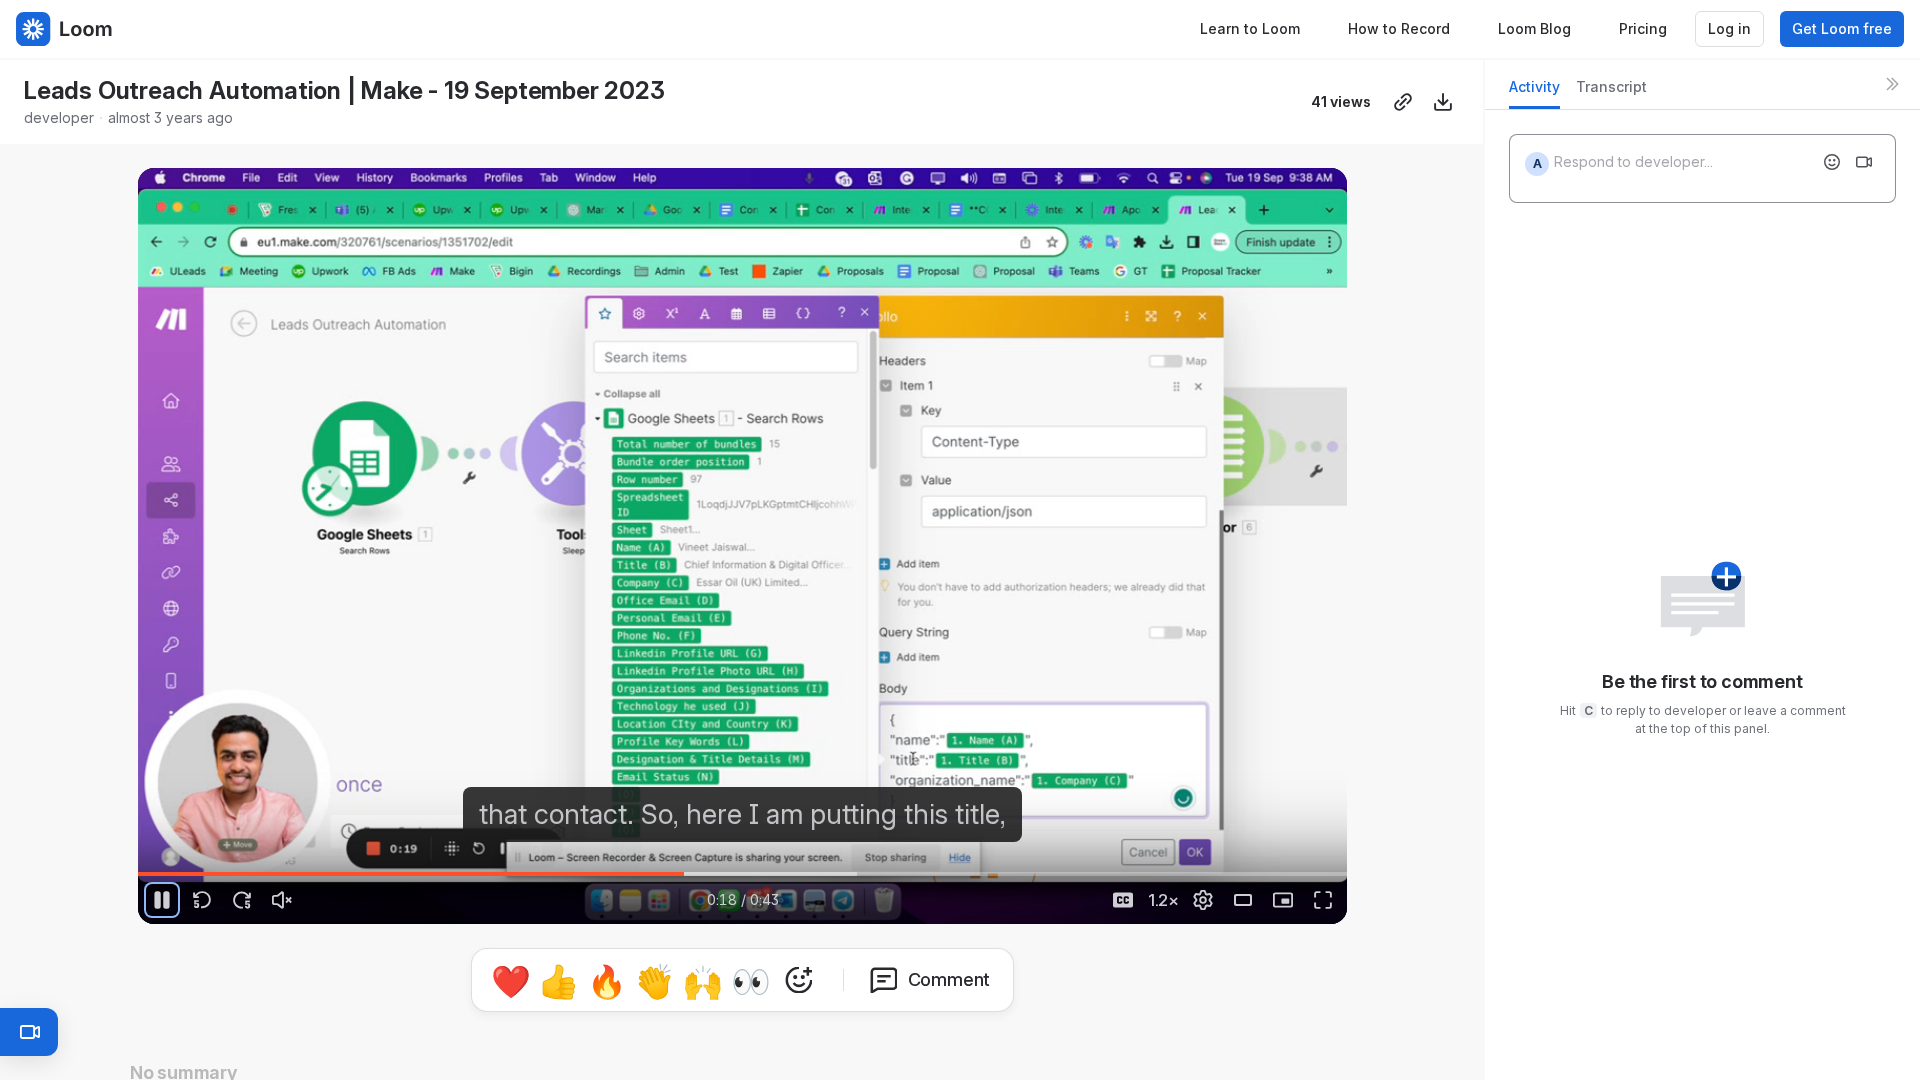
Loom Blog (1534, 28)
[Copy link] (1403, 102)
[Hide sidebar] (1892, 84)
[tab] (1534, 92)
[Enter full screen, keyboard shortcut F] (1323, 900)
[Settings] (1203, 900)
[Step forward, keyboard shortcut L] (242, 900)
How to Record (1399, 28)
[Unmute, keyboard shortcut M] (282, 900)
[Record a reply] (1864, 162)
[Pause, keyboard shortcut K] (162, 900)
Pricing (1643, 28)
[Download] (1443, 102)
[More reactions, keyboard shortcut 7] (799, 980)
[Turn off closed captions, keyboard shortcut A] (1123, 900)
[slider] (743, 874)
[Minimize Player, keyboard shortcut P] (1283, 900)
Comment (949, 979)
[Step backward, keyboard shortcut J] (202, 900)
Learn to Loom (1250, 28)
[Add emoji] (1832, 162)
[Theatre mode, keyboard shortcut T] (1243, 900)
